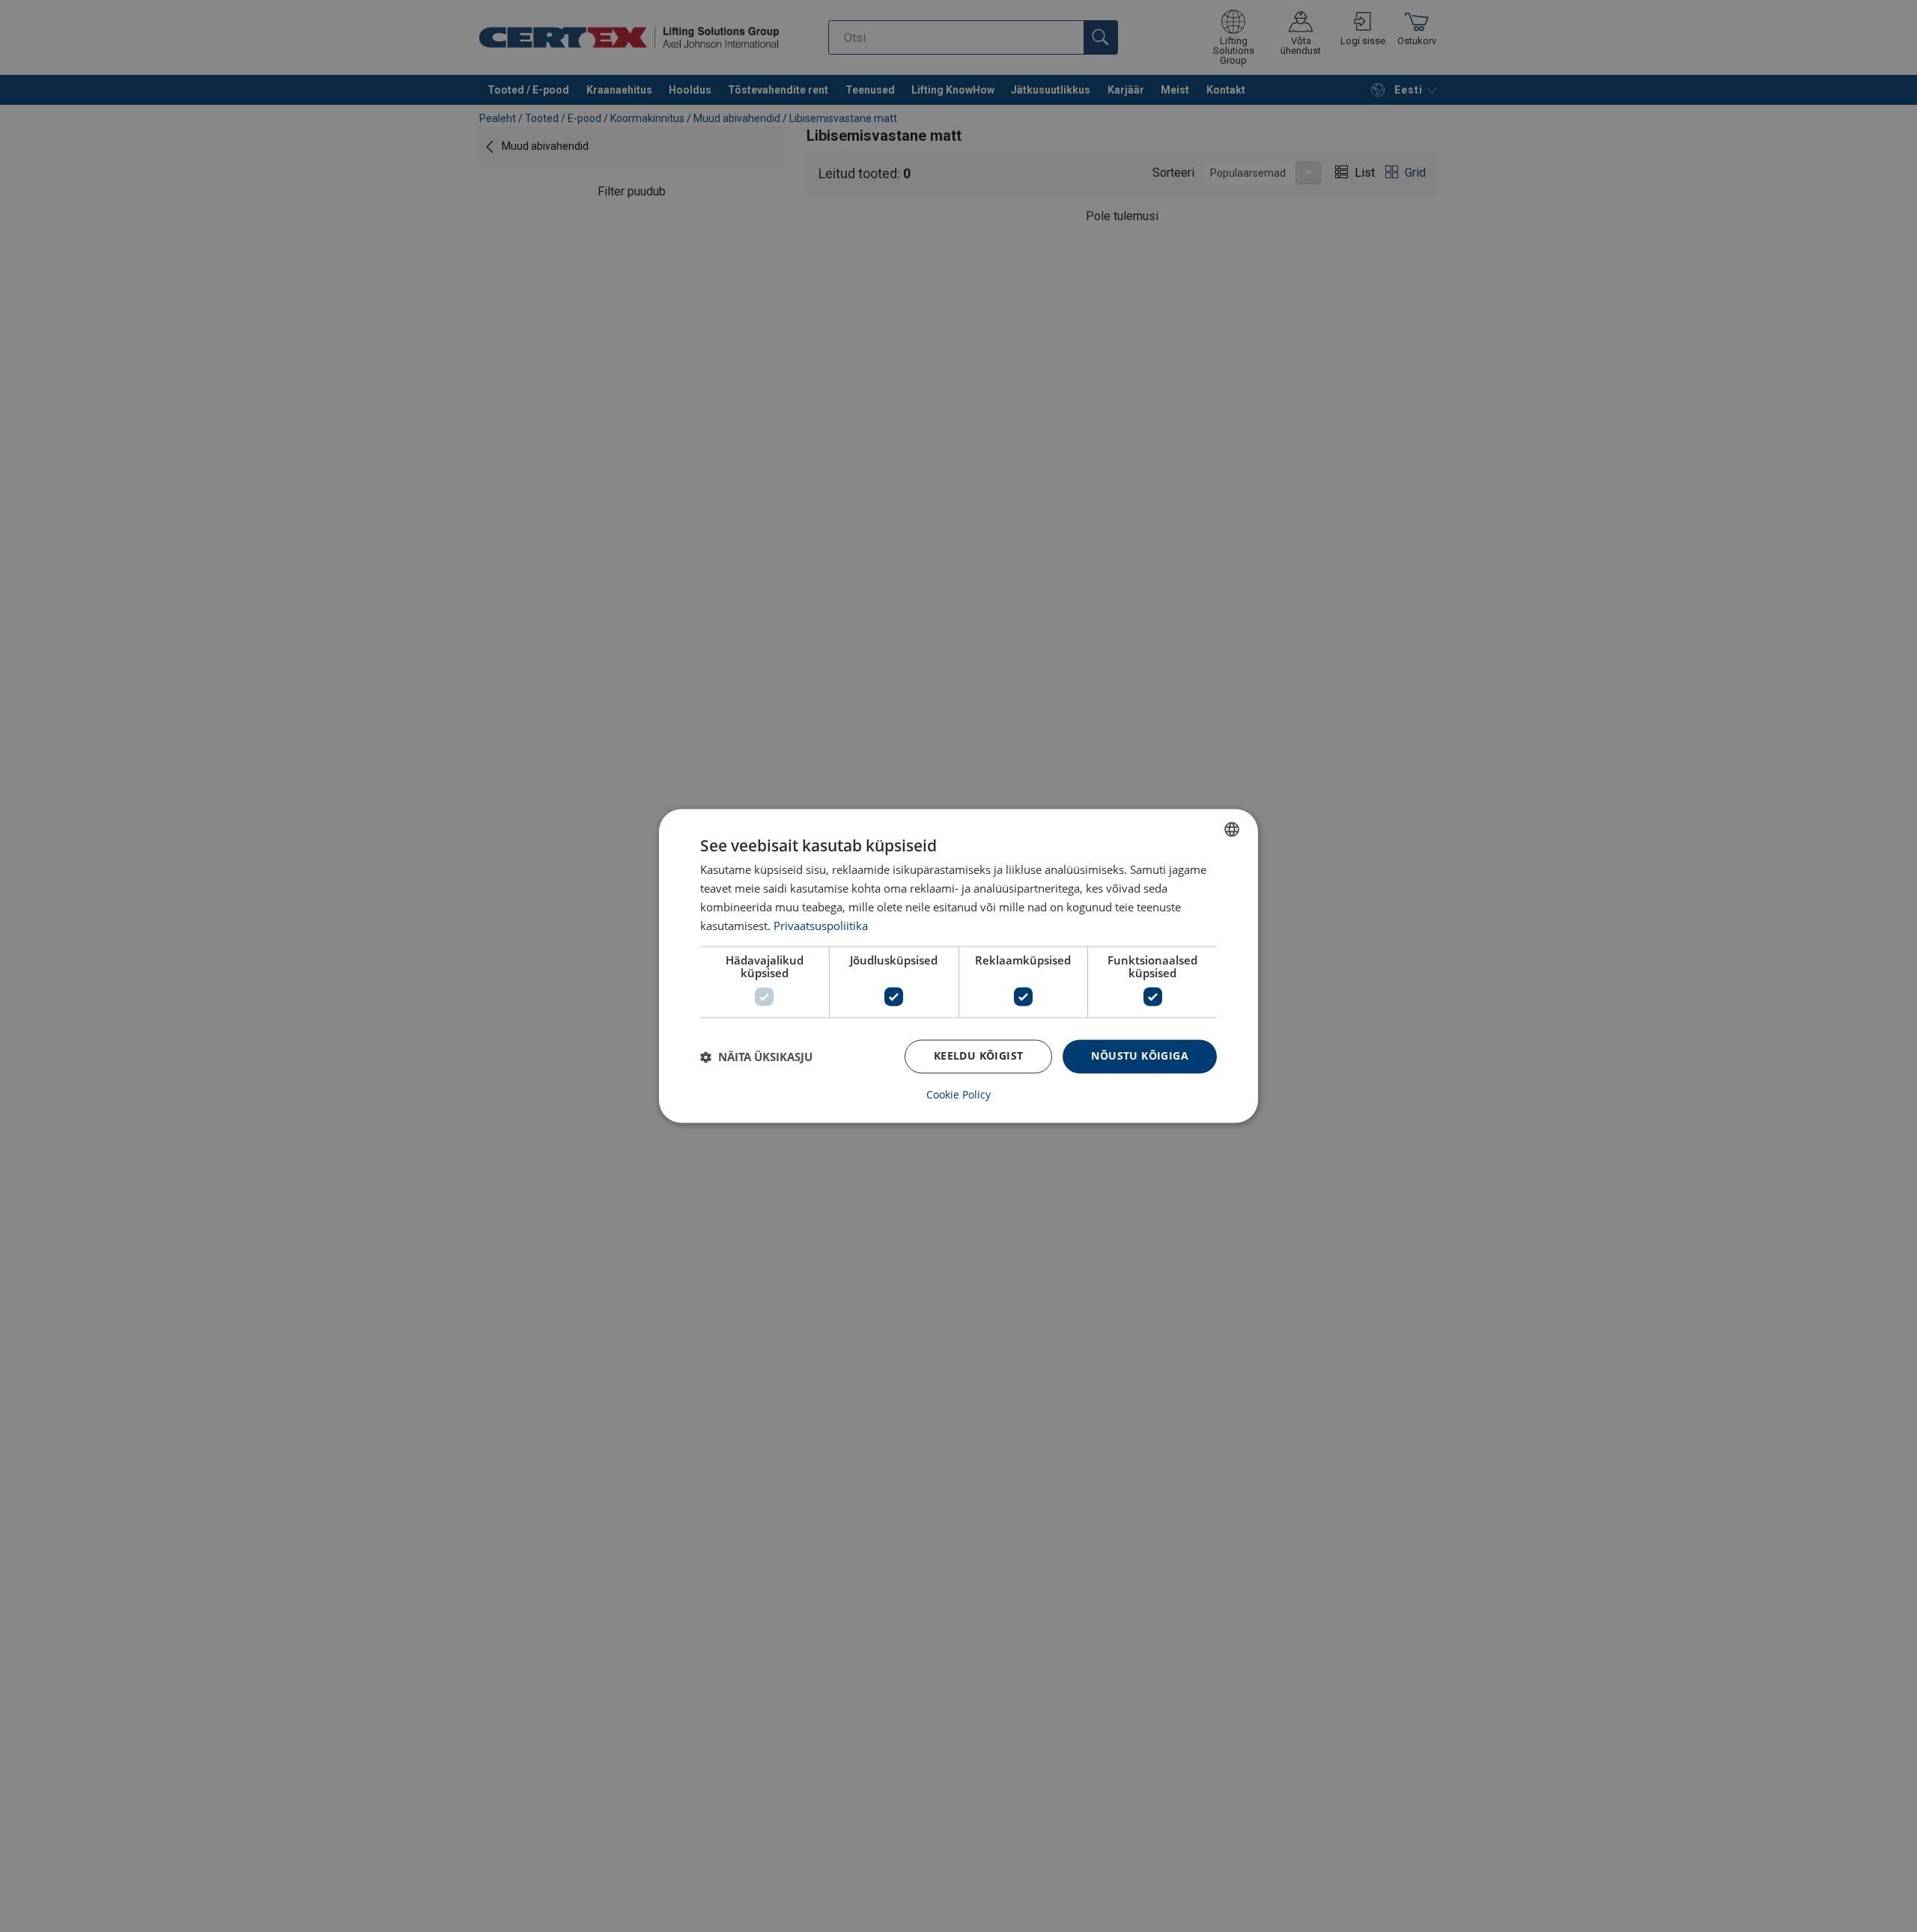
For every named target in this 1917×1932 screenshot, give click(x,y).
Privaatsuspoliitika (821, 926)
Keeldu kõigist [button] (979, 1056)
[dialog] (958, 966)
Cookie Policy (958, 1096)
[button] (756, 1057)
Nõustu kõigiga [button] (1140, 1056)
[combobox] (1232, 829)
